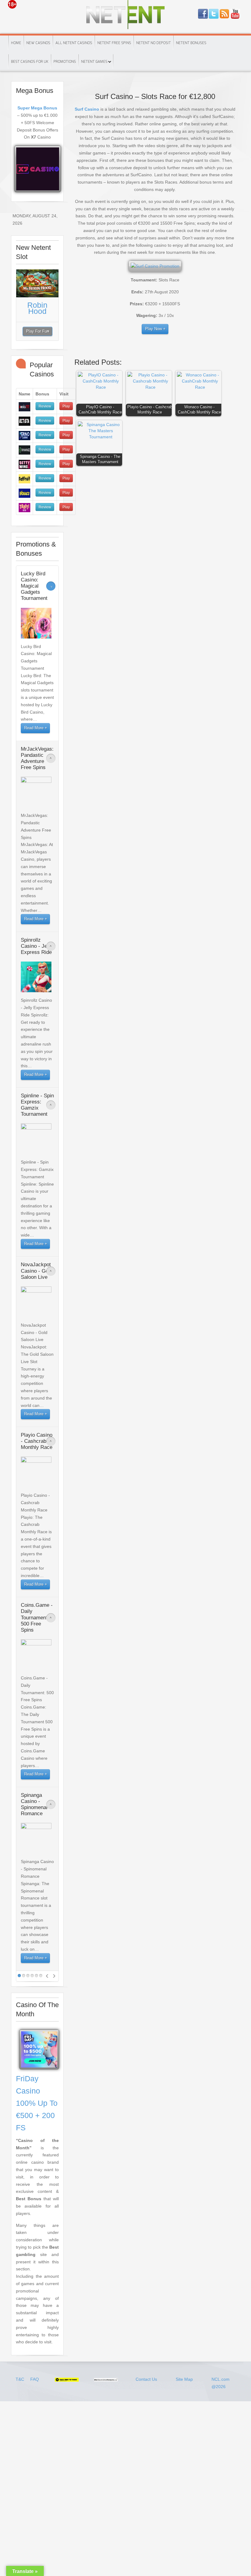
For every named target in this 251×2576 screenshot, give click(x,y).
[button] (101, 395)
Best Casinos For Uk (30, 62)
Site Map (184, 2379)
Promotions (65, 62)
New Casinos (38, 43)
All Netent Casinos (74, 43)
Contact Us (146, 2379)
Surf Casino (87, 109)
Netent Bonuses (191, 43)
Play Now (154, 329)
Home (16, 43)
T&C (21, 2379)
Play (66, 406)
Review (45, 406)
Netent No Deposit (154, 43)
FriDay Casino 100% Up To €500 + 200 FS (37, 2103)
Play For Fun (37, 331)
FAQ (35, 2379)
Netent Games (94, 62)
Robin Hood (37, 308)
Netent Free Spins (114, 43)
